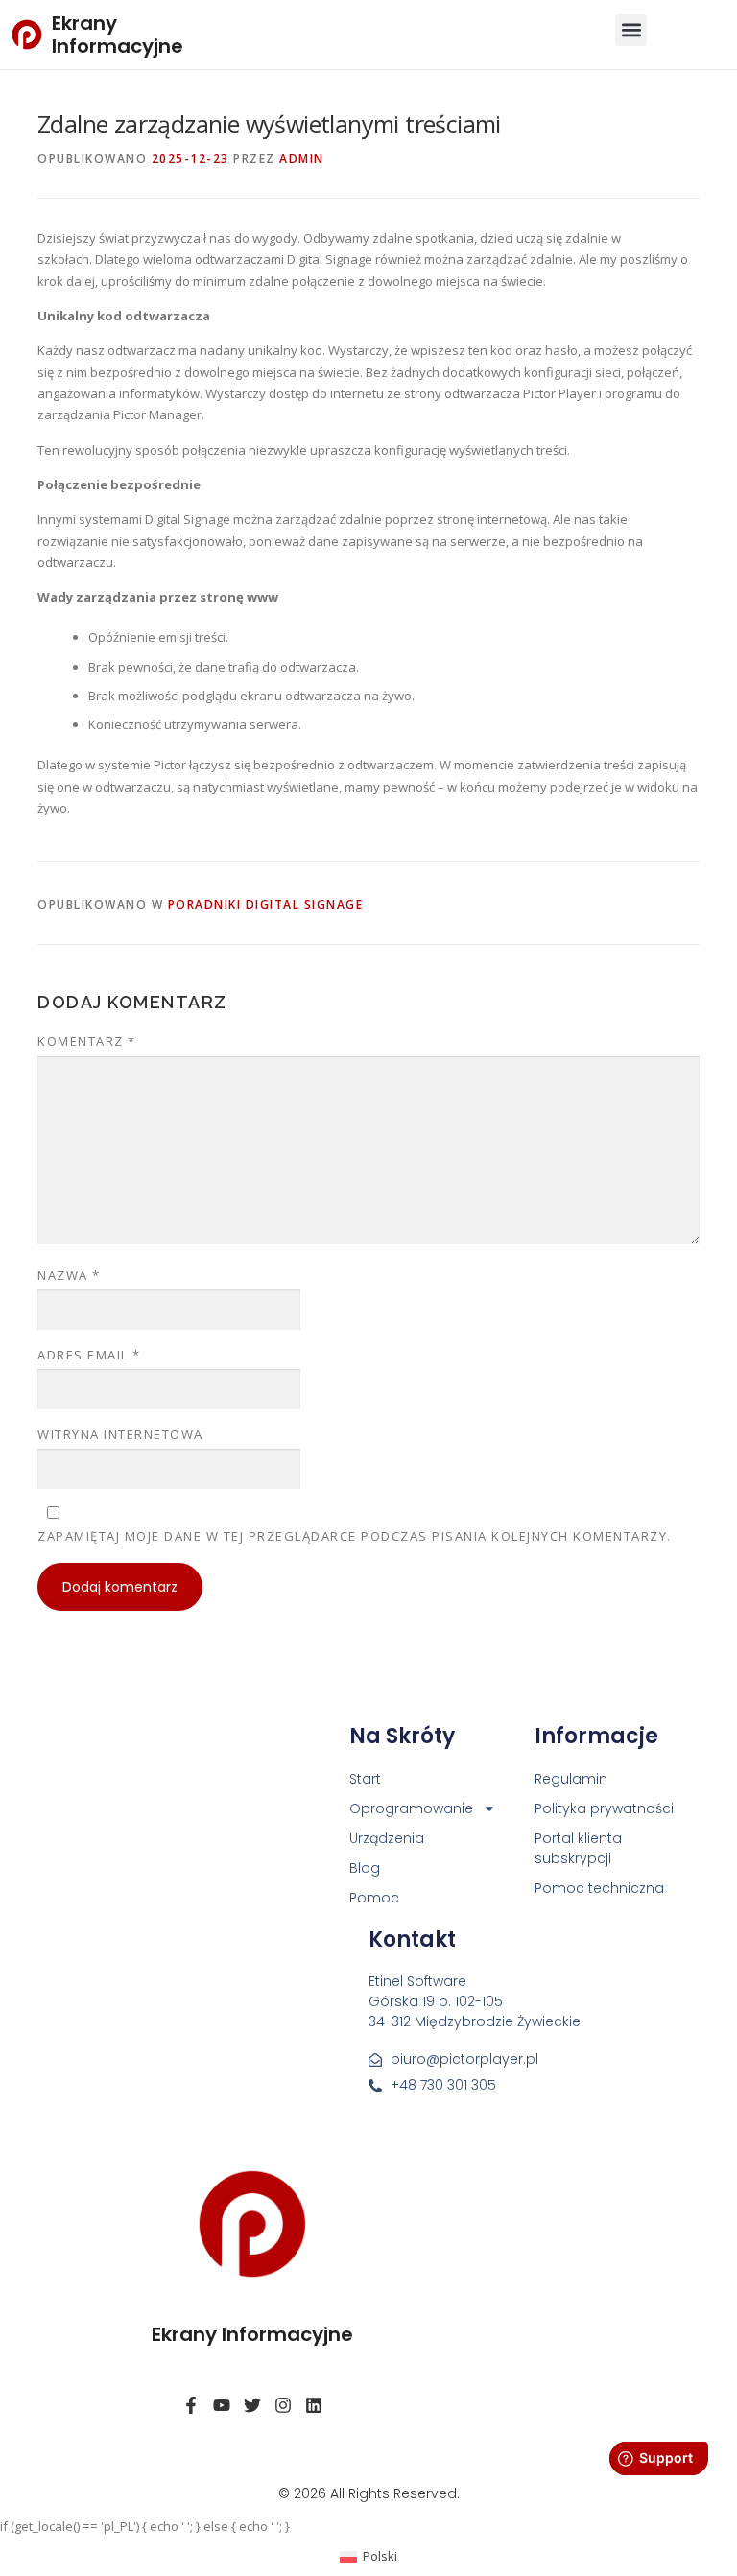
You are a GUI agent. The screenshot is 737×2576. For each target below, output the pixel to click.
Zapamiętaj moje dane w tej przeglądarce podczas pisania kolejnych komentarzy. (355, 1536)
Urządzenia (387, 1838)
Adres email (89, 1355)
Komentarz (87, 1041)
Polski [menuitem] (380, 2556)
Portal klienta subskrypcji (578, 1848)
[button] (631, 30)
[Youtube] (222, 2405)
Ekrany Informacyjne (118, 35)
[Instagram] (283, 2405)
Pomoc (374, 1898)
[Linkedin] (314, 2405)
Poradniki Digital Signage (266, 904)
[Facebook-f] (191, 2405)
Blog (365, 1868)
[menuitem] (368, 2556)
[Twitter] (252, 2405)
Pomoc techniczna (599, 1888)
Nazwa (69, 1275)
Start (365, 1779)
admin (302, 159)
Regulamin (571, 1779)
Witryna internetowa (120, 1434)
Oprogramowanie (411, 1808)
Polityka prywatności (604, 1808)
